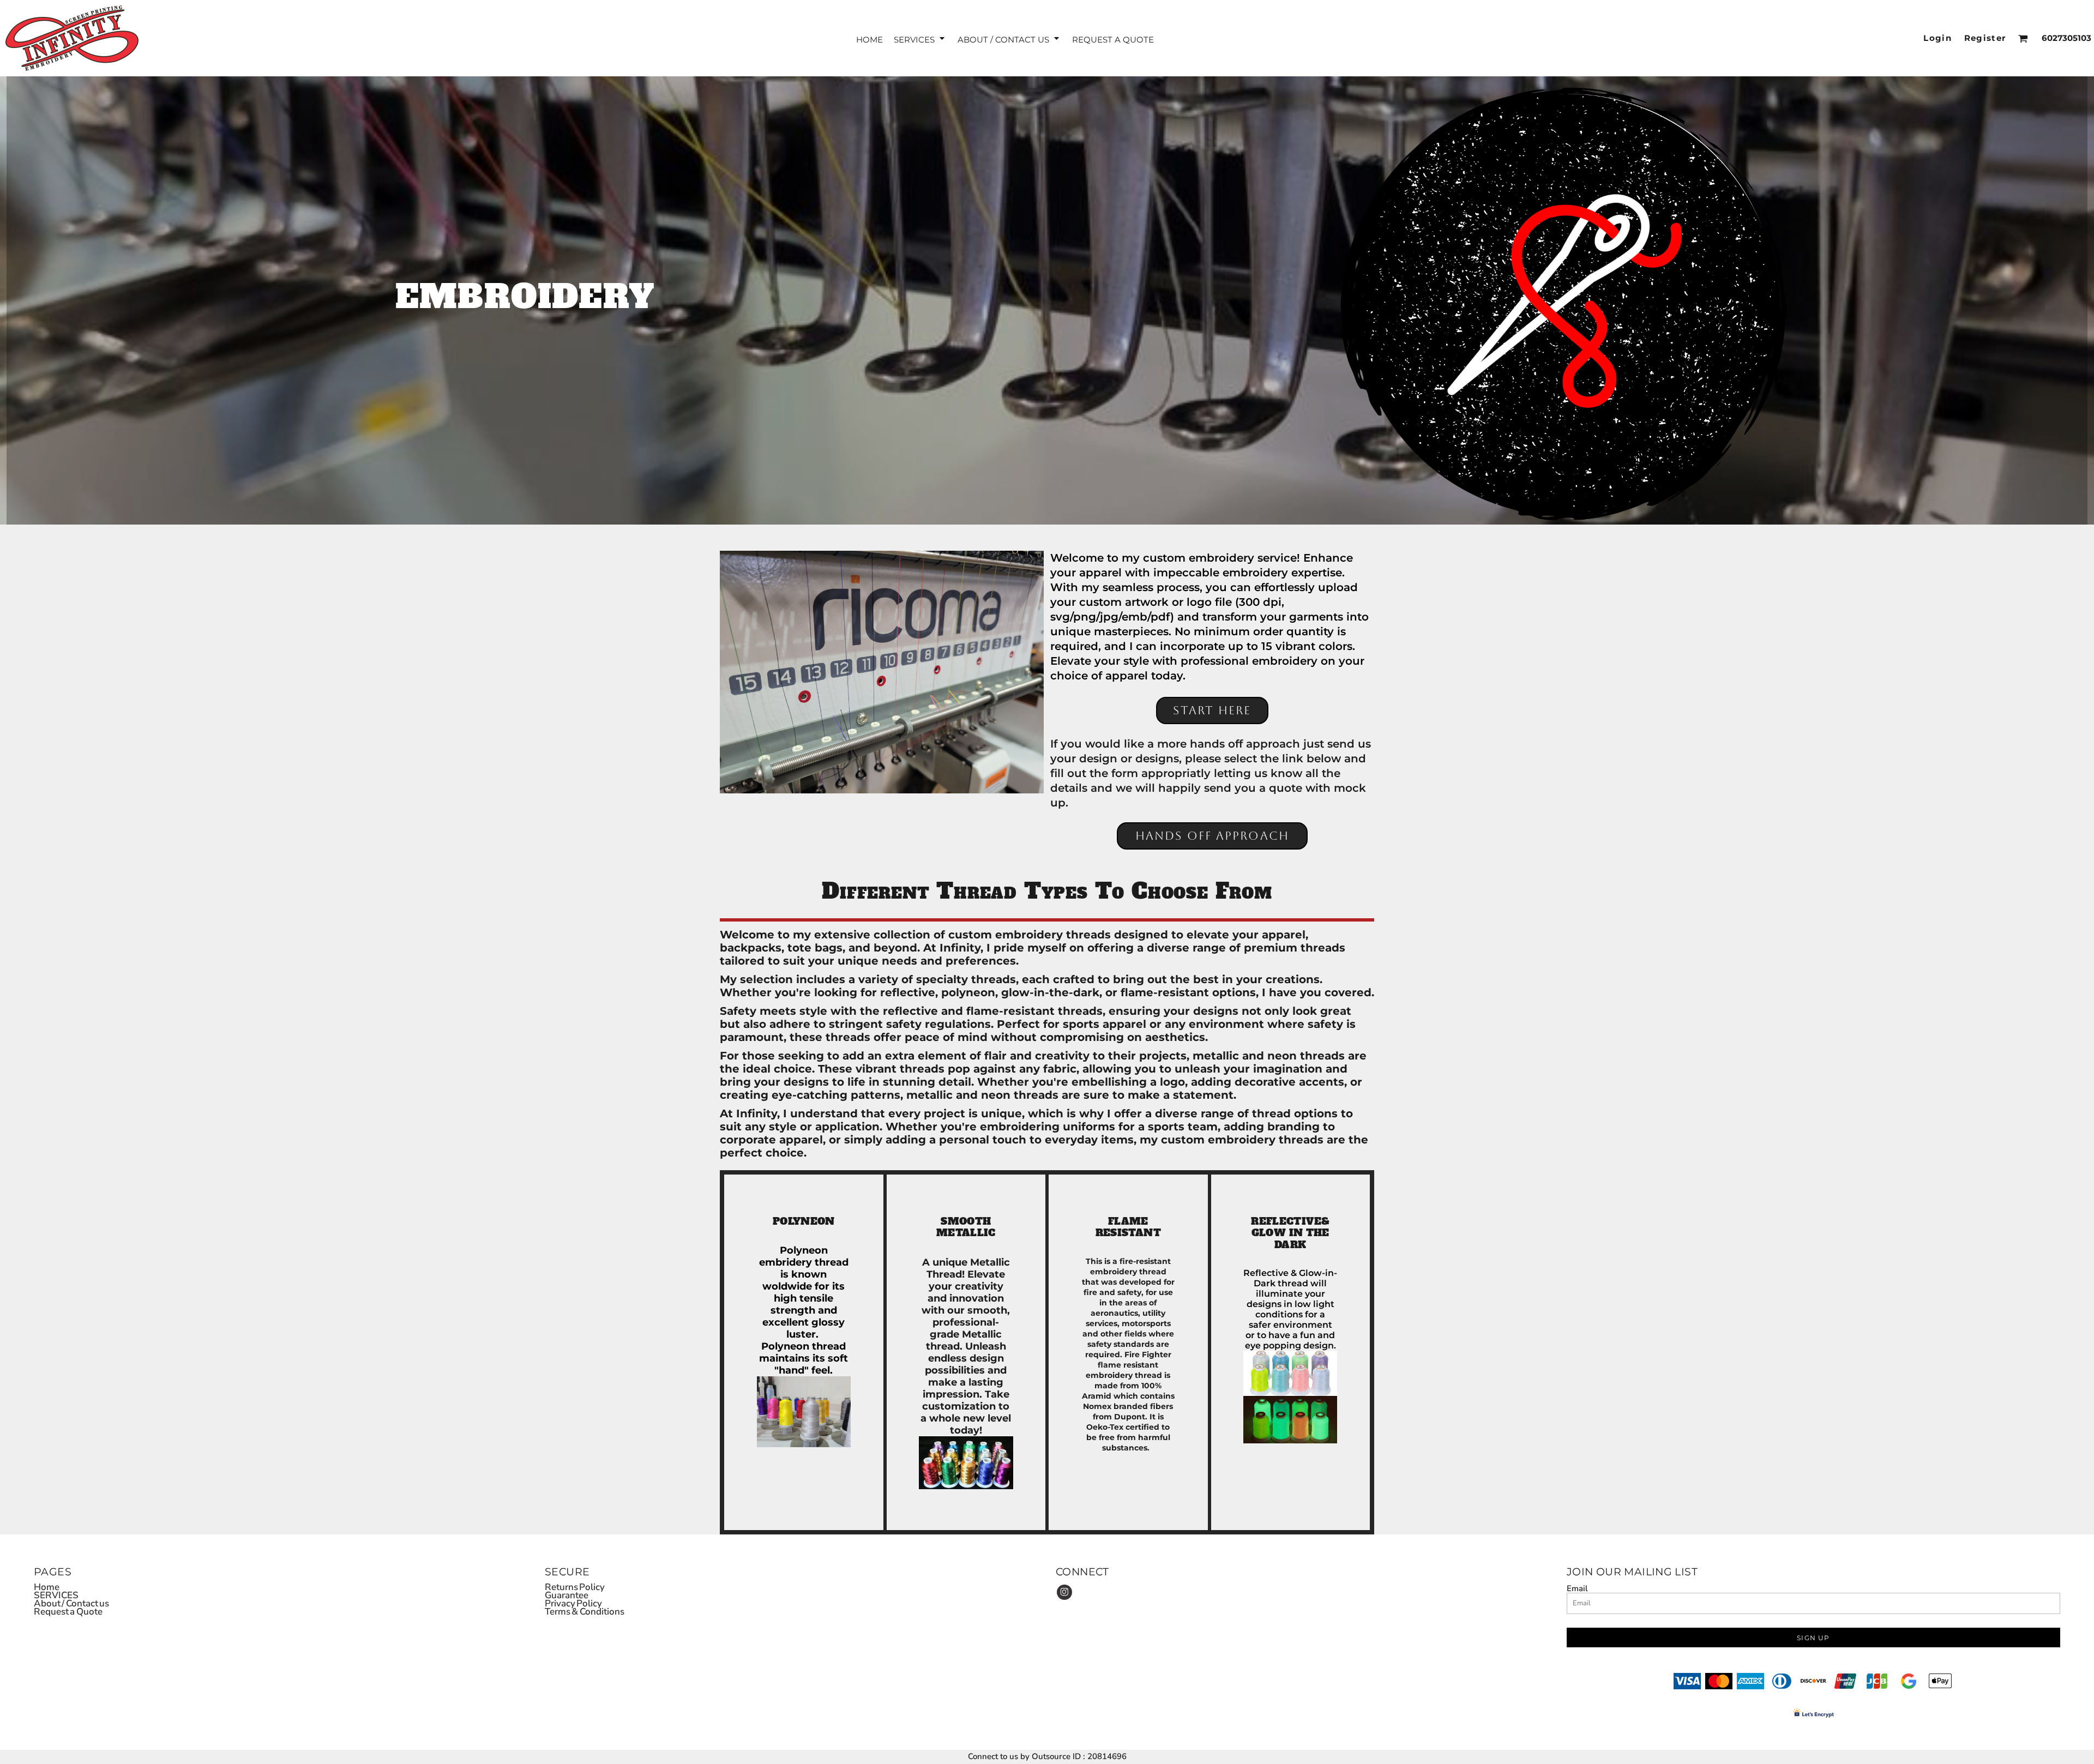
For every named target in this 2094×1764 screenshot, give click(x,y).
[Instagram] (1064, 1592)
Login (1937, 38)
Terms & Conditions (585, 1612)
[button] (920, 38)
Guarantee (567, 1595)
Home (47, 1587)
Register (1985, 38)
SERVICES (56, 1595)
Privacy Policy (573, 1603)
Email (1577, 1588)
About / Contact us (71, 1603)
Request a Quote (68, 1612)
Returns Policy (575, 1587)
